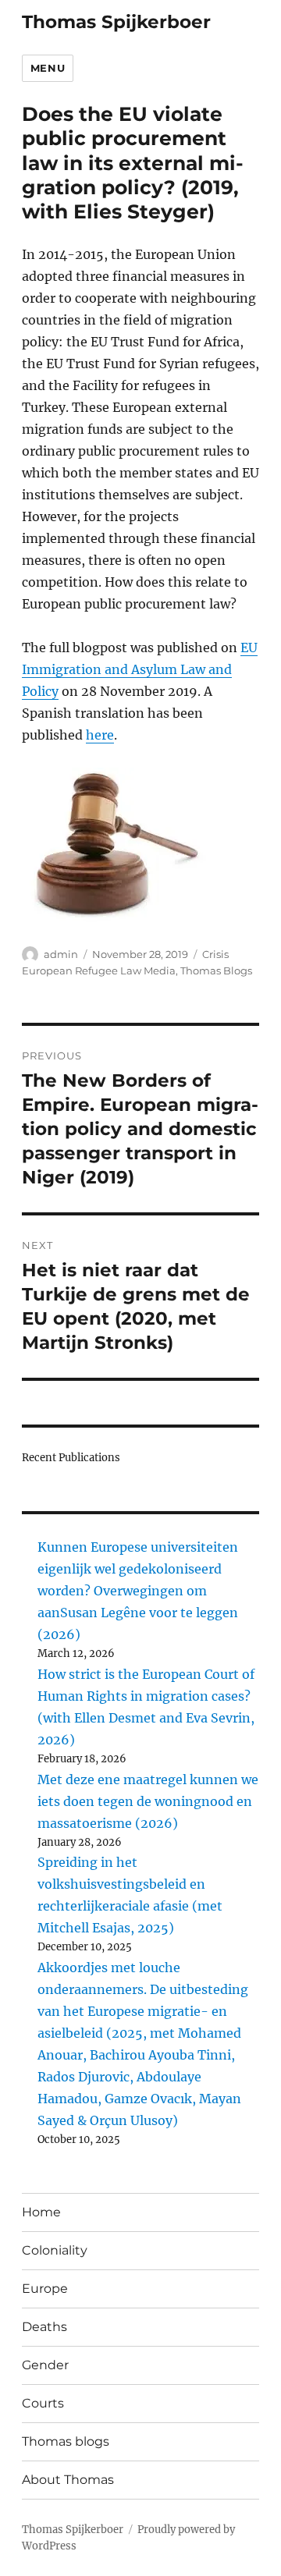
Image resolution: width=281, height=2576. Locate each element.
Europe (45, 2289)
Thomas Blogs (216, 970)
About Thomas (68, 2480)
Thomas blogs (66, 2441)
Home (41, 2212)
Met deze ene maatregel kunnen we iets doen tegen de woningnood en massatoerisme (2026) (148, 1801)
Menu (48, 68)
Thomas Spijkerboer (116, 22)
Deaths (44, 2327)
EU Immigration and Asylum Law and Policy (140, 669)
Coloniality (55, 2250)
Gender (45, 2365)
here (100, 735)
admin (61, 954)
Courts (43, 2403)
